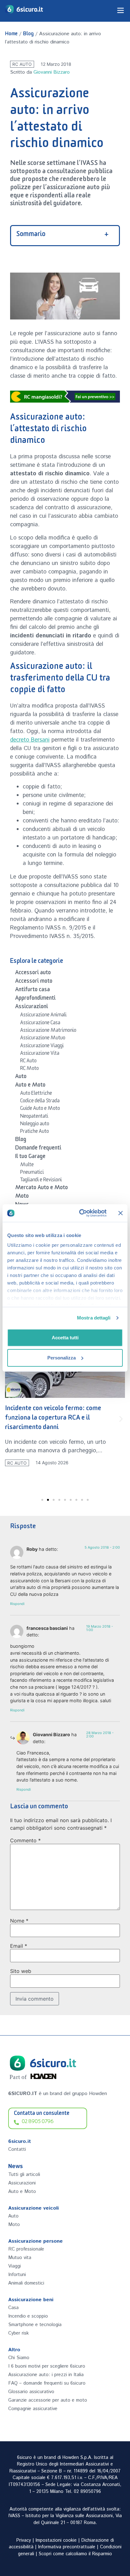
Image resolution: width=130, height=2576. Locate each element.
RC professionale (26, 2249)
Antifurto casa (32, 991)
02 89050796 (87, 2492)
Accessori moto (34, 982)
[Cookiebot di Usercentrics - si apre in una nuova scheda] (80, 1213)
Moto (22, 1197)
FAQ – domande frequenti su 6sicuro (47, 2383)
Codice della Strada (40, 1102)
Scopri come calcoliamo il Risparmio (75, 2554)
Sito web (21, 1971)
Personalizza (62, 1358)
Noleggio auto (35, 1125)
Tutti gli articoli (24, 2175)
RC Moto (30, 1069)
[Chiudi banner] (121, 1213)
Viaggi (15, 2266)
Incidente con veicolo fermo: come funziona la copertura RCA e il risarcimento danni (53, 1419)
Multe (27, 1166)
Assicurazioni (32, 1008)
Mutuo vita (20, 2258)
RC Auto (22, 64)
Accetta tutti (65, 1338)
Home (11, 35)
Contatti (17, 2149)
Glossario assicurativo (31, 2392)
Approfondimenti (35, 999)
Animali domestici (26, 2283)
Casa (13, 2308)
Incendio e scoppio (28, 2316)
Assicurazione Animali (43, 1016)
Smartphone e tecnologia (35, 2325)
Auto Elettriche (36, 1094)
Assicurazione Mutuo (43, 1039)
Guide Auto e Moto (40, 1109)
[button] (9, 1419)
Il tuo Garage (30, 1157)
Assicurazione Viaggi (42, 1047)
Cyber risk (18, 2333)
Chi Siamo (19, 2358)
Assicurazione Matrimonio (48, 1031)
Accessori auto (33, 974)
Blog (28, 35)
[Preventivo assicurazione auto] (65, 397)
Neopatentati (34, 1117)
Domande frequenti (38, 1149)
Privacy (24, 2540)
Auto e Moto (30, 1086)
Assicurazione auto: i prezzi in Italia (46, 2375)
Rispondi (17, 1604)
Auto (21, 1077)
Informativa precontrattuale (67, 2547)
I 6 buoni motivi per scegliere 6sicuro (47, 2366)
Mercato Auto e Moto (41, 1189)
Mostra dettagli (94, 1318)
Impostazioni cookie (56, 2540)
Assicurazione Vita (40, 1054)
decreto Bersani (30, 740)
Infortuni (17, 2275)
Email (19, 1946)
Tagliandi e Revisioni (41, 1181)
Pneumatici (32, 1173)
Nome (19, 1921)
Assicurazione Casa (40, 1024)
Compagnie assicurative (33, 2409)
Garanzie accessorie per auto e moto (48, 2400)
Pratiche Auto (35, 1132)
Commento (25, 1840)
